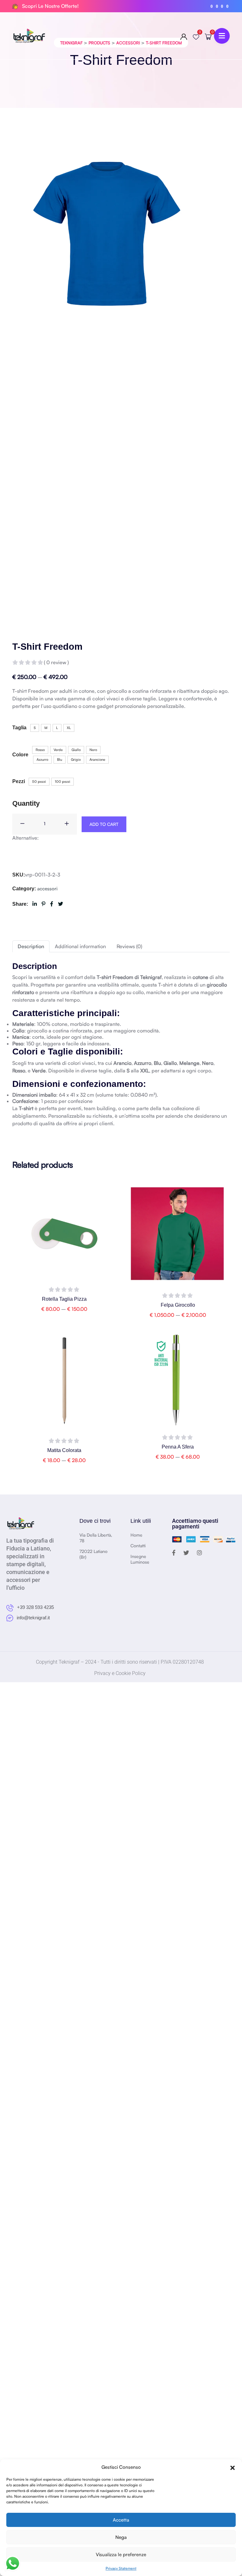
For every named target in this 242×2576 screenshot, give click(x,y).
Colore (20, 755)
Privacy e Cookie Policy (120, 1673)
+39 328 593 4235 (35, 1607)
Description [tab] (31, 946)
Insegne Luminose (140, 1559)
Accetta (121, 2520)
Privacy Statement (121, 2568)
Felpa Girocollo (178, 1305)
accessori (47, 889)
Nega (121, 2537)
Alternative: (26, 838)
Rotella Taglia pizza (64, 1299)
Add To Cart (104, 824)
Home (136, 1535)
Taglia (19, 728)
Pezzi (19, 781)
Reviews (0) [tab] (129, 946)
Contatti (138, 1546)
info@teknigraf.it (33, 1618)
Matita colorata (64, 1450)
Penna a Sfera (178, 1447)
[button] (233, 2467)
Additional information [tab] (80, 946)
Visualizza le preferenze (121, 2554)
